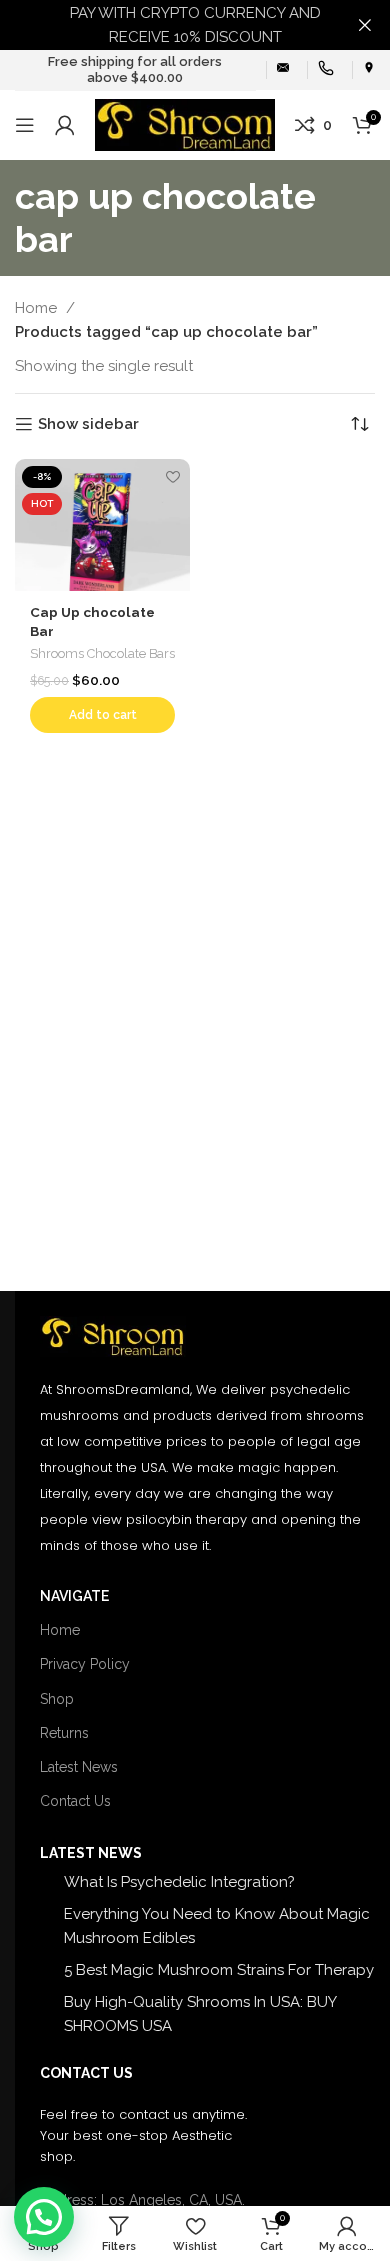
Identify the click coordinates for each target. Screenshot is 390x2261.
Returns (64, 1733)
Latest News (79, 1767)
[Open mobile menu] (25, 125)
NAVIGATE (74, 1596)
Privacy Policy (85, 1664)
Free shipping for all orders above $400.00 (135, 69)
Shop (57, 1699)
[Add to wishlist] (172, 476)
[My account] (65, 125)
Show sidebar (88, 424)
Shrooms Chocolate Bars (102, 653)
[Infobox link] (283, 69)
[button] (102, 715)
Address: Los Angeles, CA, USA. (142, 2200)
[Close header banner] (365, 25)
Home (38, 308)
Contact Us (75, 1801)
